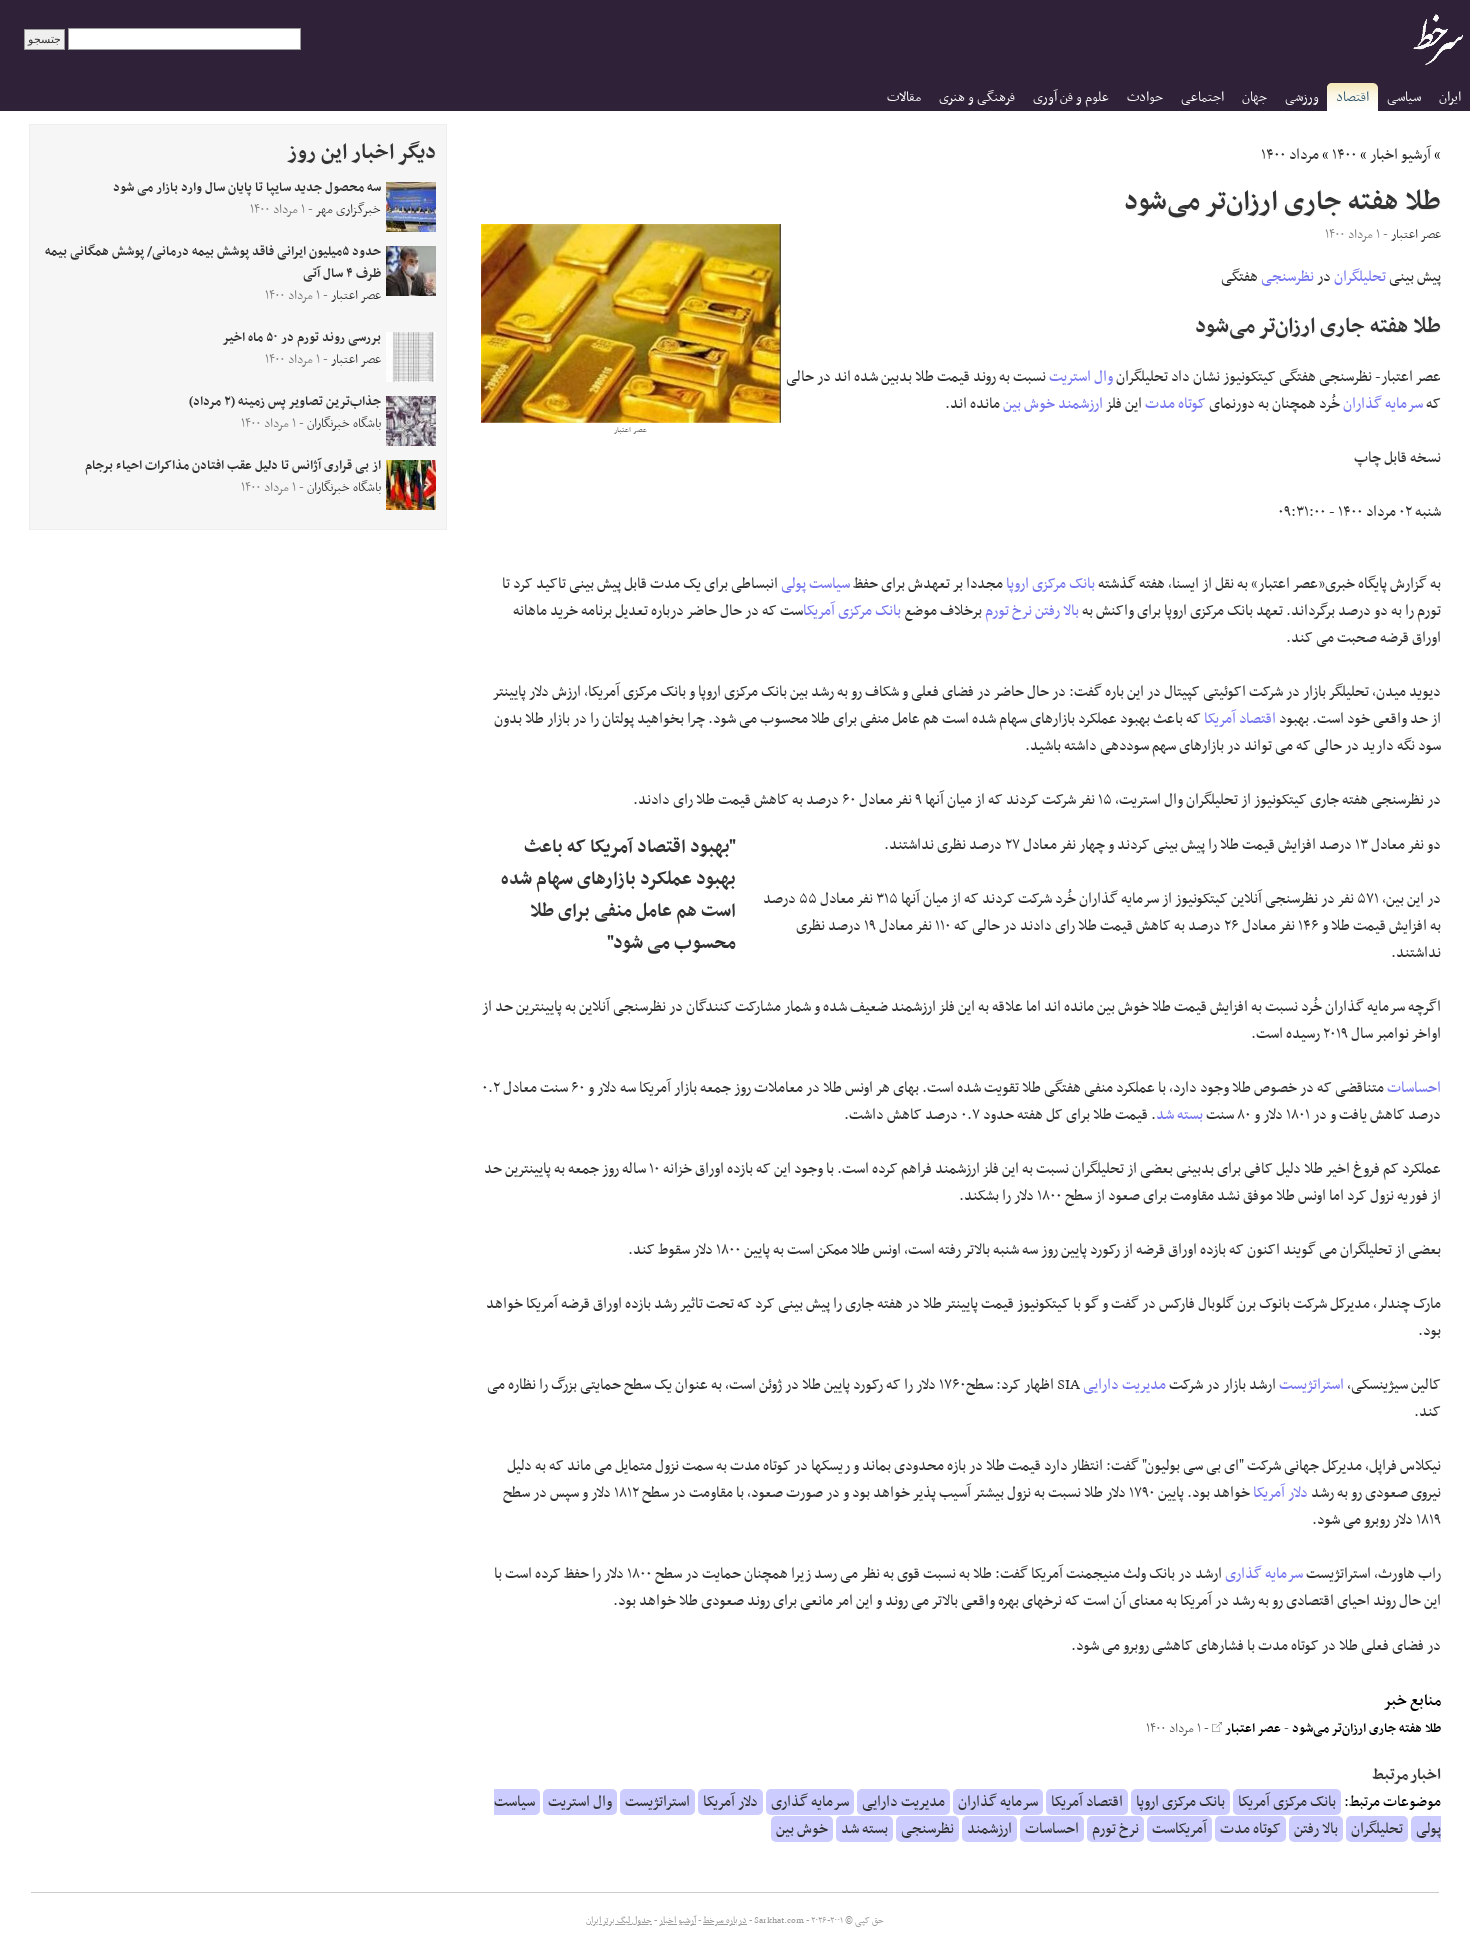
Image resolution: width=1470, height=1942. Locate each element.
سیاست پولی (815, 584)
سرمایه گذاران (1383, 404)
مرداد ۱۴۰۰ (1290, 155)
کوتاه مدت (1175, 404)
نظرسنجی (1287, 277)
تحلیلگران (1360, 277)
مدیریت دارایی (1124, 1385)
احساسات (1414, 1088)
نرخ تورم (1008, 611)
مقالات (904, 97)
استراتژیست (1311, 1385)
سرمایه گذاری (1264, 1574)
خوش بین (1029, 404)
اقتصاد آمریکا (1240, 719)
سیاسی (1404, 97)
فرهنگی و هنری (977, 97)
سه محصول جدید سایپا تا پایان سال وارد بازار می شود (247, 188)
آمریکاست (1179, 1829)
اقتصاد (1352, 97)
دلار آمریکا (1280, 1493)
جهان (1254, 97)
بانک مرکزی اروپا (1050, 584)
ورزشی (1302, 97)
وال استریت (1081, 377)
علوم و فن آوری (1071, 97)
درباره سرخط (725, 1921)
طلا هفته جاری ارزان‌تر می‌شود (1366, 1729)
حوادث (1145, 97)
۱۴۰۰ (1344, 155)
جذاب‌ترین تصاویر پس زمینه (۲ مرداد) (285, 402)
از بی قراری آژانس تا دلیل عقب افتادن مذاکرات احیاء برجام (233, 466)
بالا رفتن (1057, 611)
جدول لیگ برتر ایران (619, 1921)
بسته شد (1179, 1115)
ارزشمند (1080, 404)
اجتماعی (1202, 97)
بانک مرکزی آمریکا (852, 611)
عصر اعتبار (1251, 1729)
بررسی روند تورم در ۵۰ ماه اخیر (301, 338)
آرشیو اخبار (1400, 155)
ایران (1450, 97)
